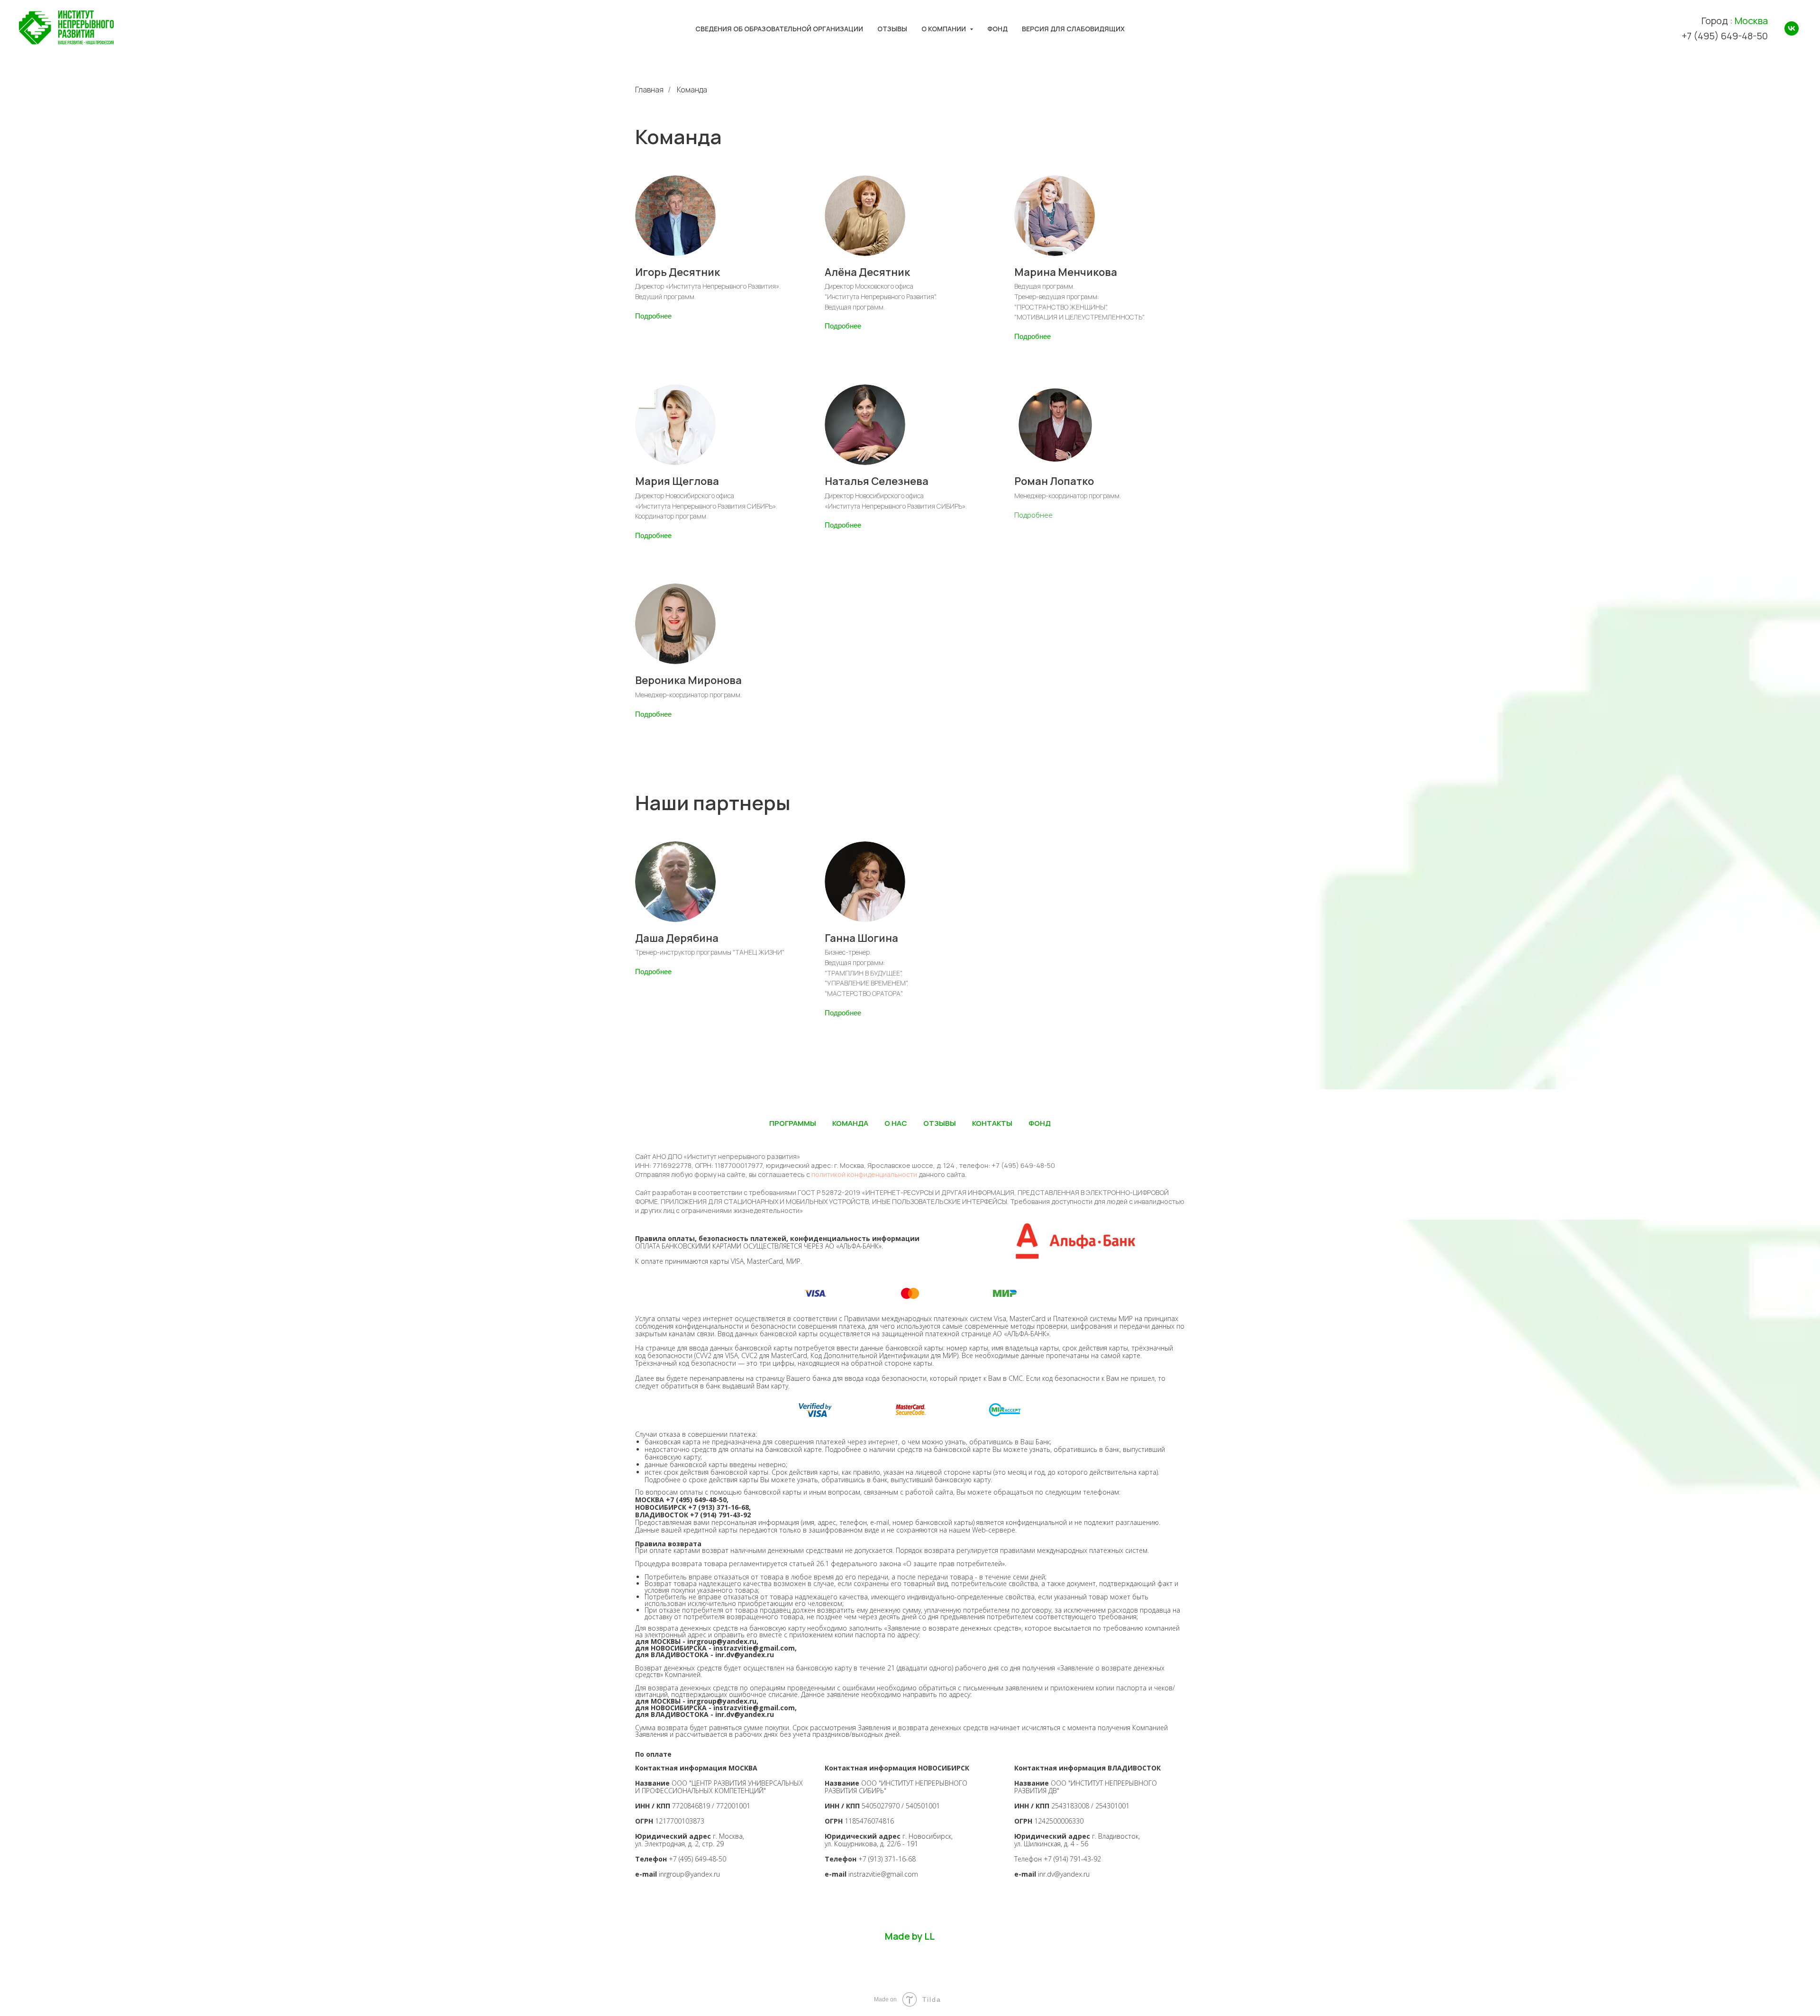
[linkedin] (1793, 1939)
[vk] (1792, 28)
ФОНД (1040, 1123)
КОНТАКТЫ (992, 1123)
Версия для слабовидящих (1073, 29)
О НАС (896, 1123)
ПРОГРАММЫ (793, 1123)
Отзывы (892, 29)
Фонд (997, 29)
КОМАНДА (850, 1123)
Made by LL (910, 1936)
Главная (649, 90)
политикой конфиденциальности (864, 1174)
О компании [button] (944, 29)
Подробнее (653, 316)
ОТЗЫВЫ (940, 1123)
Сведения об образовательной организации (779, 29)
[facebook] (1755, 1939)
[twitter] (1774, 1939)
